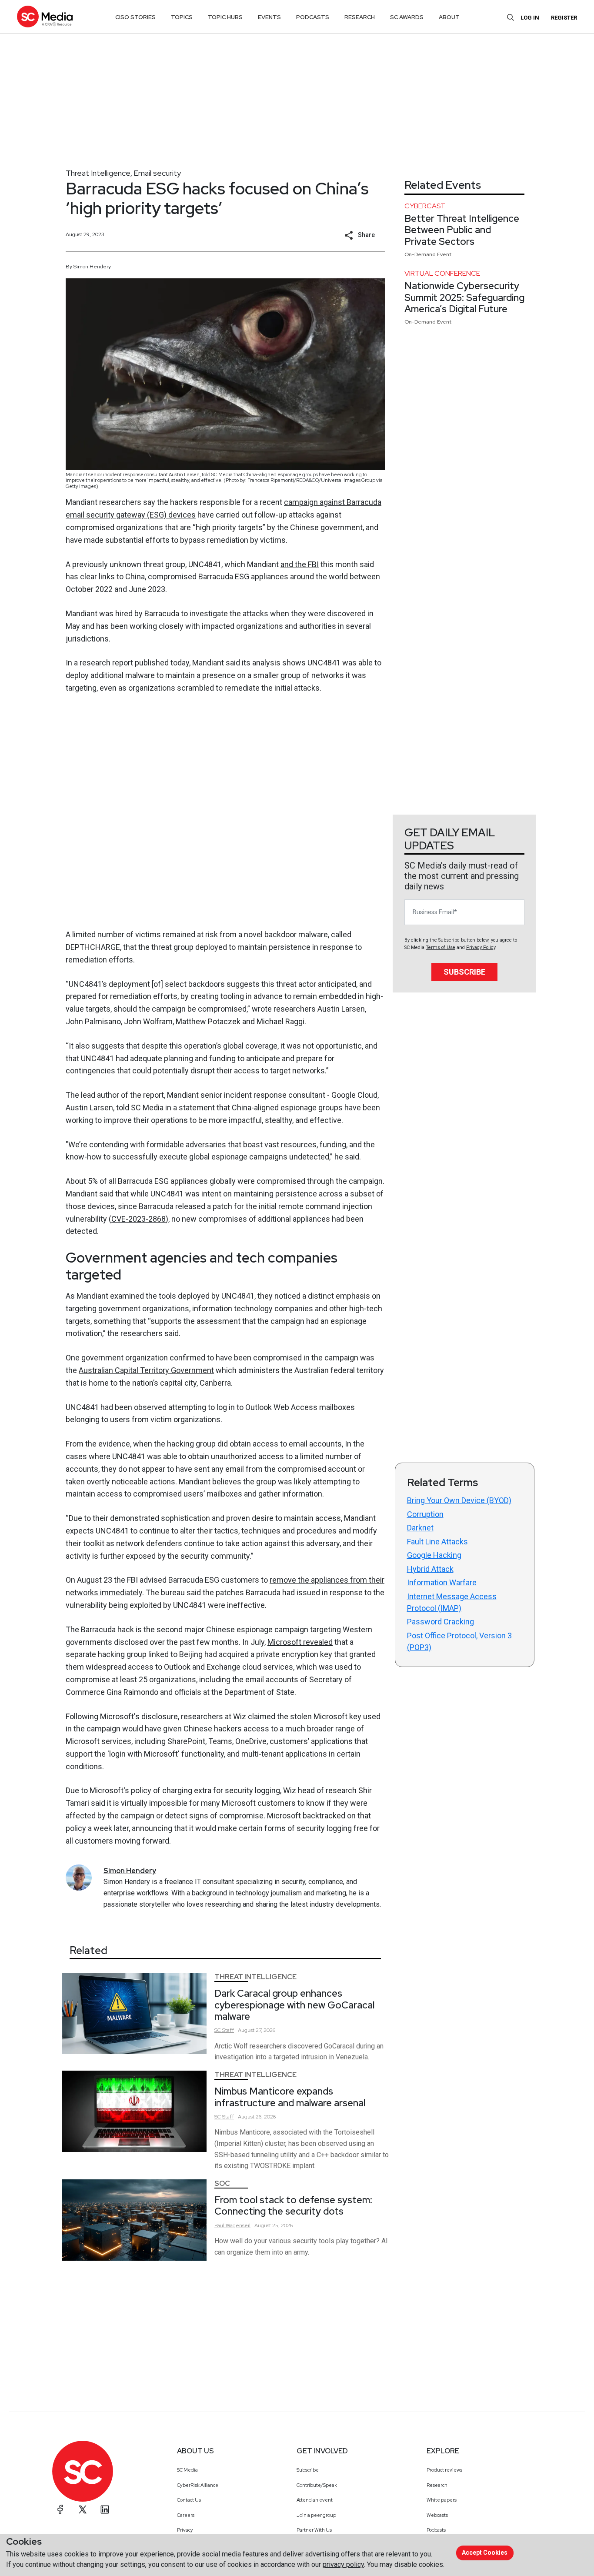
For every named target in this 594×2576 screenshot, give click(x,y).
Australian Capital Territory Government (146, 1370)
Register (564, 18)
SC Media (187, 2470)
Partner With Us (314, 2530)
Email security (157, 173)
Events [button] (269, 17)
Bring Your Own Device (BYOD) (459, 1500)
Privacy (185, 2530)
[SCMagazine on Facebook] (60, 2509)
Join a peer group (316, 2515)
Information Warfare (442, 1582)
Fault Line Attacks (437, 1542)
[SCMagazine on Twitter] (83, 2509)
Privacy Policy (481, 947)
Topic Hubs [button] (225, 17)
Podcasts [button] (313, 17)
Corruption (425, 1514)
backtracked (324, 1816)
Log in (530, 18)
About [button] (449, 17)
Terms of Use (440, 947)
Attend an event (315, 2500)
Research (437, 2485)
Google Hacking (434, 1555)
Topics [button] (182, 17)
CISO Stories (135, 17)
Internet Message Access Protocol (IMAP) (452, 1602)
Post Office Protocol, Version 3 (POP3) (459, 1641)
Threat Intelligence (98, 173)
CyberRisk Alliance (198, 2485)
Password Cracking (440, 1622)
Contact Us (189, 2500)
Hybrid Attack (430, 1569)
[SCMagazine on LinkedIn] (105, 2509)
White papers (442, 2500)
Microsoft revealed (300, 1642)
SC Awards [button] (407, 17)
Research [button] (360, 17)
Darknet (420, 1528)
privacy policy (343, 2564)
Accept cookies (485, 2553)
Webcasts (437, 2515)
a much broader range (317, 1729)
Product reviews (444, 2470)
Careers (186, 2515)
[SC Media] (45, 16)
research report (106, 663)
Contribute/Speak (317, 2485)
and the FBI (300, 564)
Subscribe (464, 972)
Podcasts (436, 2530)
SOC (222, 2183)
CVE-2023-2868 (138, 1219)
